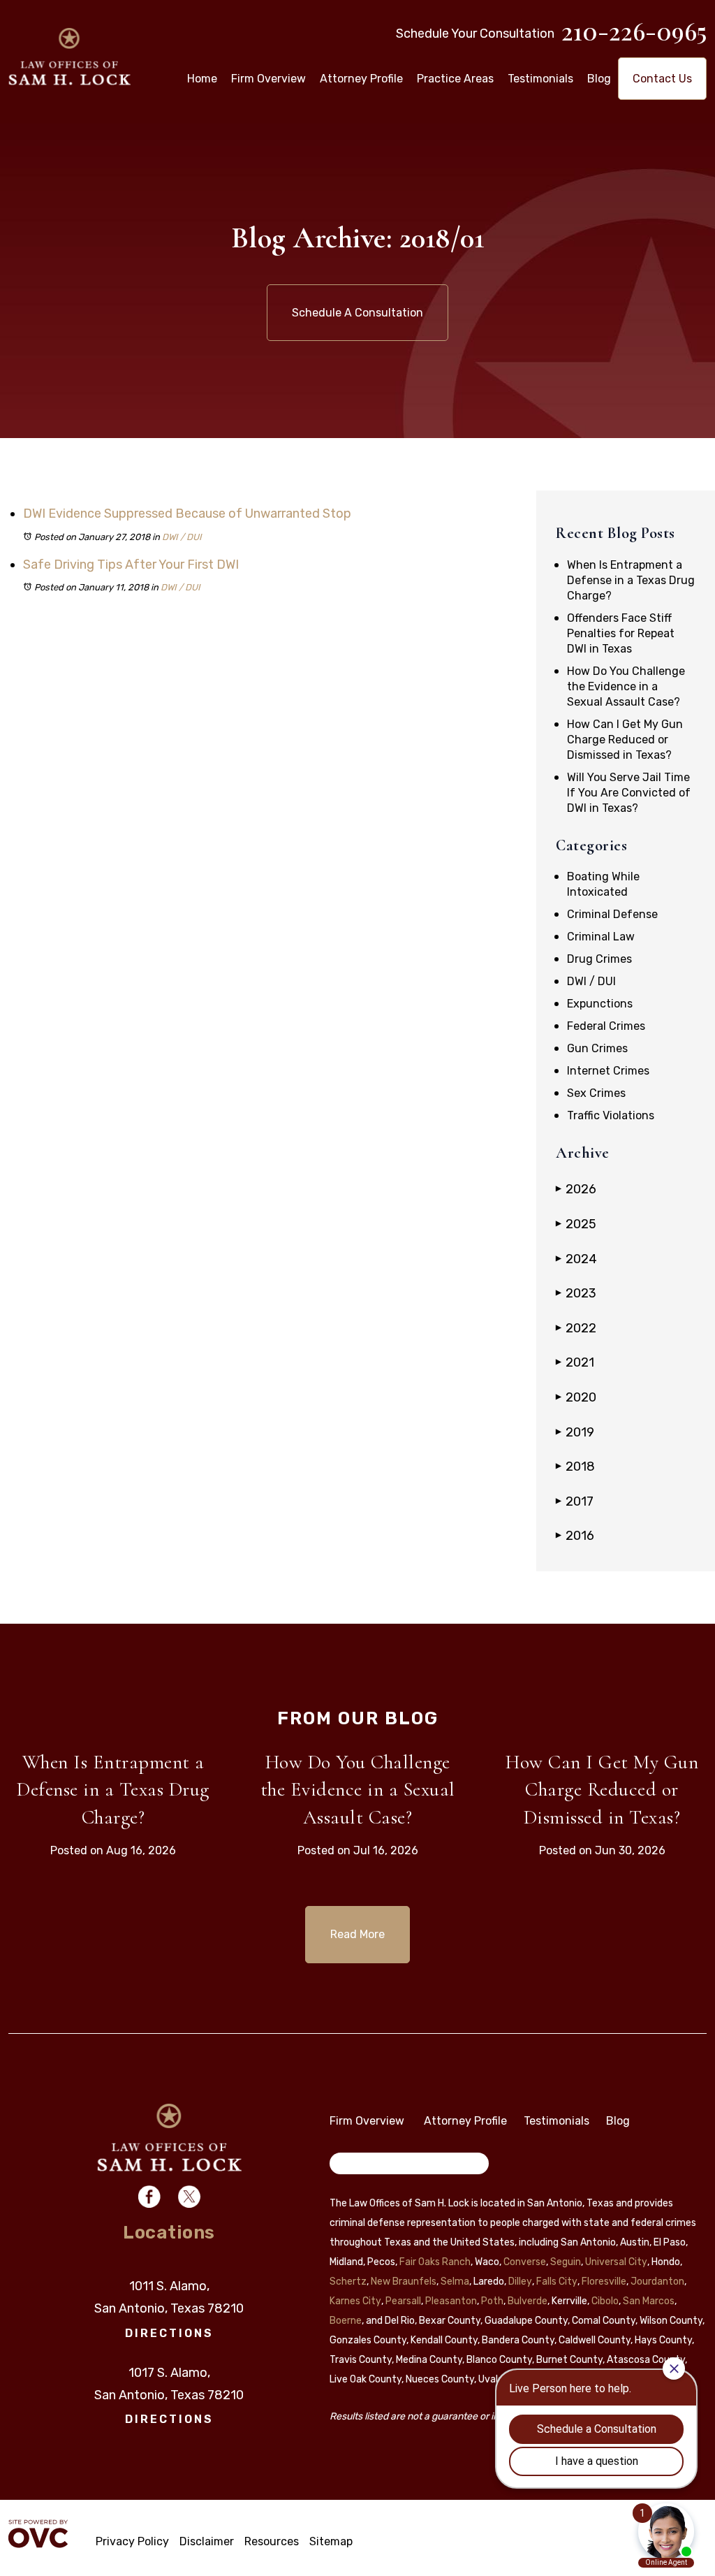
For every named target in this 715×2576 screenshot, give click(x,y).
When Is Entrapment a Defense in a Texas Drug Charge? (631, 580)
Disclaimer (207, 2541)
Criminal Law (601, 937)
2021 (575, 1362)
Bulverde (528, 2301)
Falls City (557, 2282)
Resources (272, 2541)
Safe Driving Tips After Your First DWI (131, 565)
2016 (575, 1536)
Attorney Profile (361, 79)
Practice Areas (455, 79)
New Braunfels (404, 2282)
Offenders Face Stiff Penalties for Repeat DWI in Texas (621, 633)
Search (356, 2166)
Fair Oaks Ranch (435, 2262)
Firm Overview (268, 79)
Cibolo (605, 2301)
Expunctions (600, 1004)
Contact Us (662, 79)
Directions (169, 2333)
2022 (576, 1328)
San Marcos (649, 2301)
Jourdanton (657, 2282)
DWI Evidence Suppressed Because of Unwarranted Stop (187, 514)
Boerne (346, 2321)
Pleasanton (451, 2301)
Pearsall (403, 2301)
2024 (576, 1259)
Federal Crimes (606, 1026)
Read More (357, 1934)
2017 (575, 1501)
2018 (575, 1467)
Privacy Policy (132, 2541)
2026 (576, 1189)
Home (202, 79)
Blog (599, 79)
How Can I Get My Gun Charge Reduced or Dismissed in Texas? (625, 740)
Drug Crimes (599, 959)
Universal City (616, 2262)
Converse (525, 2262)
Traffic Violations (611, 1115)
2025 (576, 1224)
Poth (492, 2301)
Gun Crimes (597, 1048)
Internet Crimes (608, 1071)
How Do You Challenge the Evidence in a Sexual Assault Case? (626, 686)
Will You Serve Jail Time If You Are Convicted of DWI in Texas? (629, 793)
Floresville (604, 2282)
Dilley (520, 2282)
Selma (455, 2282)
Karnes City (355, 2301)
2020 (576, 1397)
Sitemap (331, 2541)
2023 (576, 1293)
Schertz (348, 2282)
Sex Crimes (596, 1093)
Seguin (566, 2262)
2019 (575, 1432)
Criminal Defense (612, 914)
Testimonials (540, 79)
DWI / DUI (182, 537)
